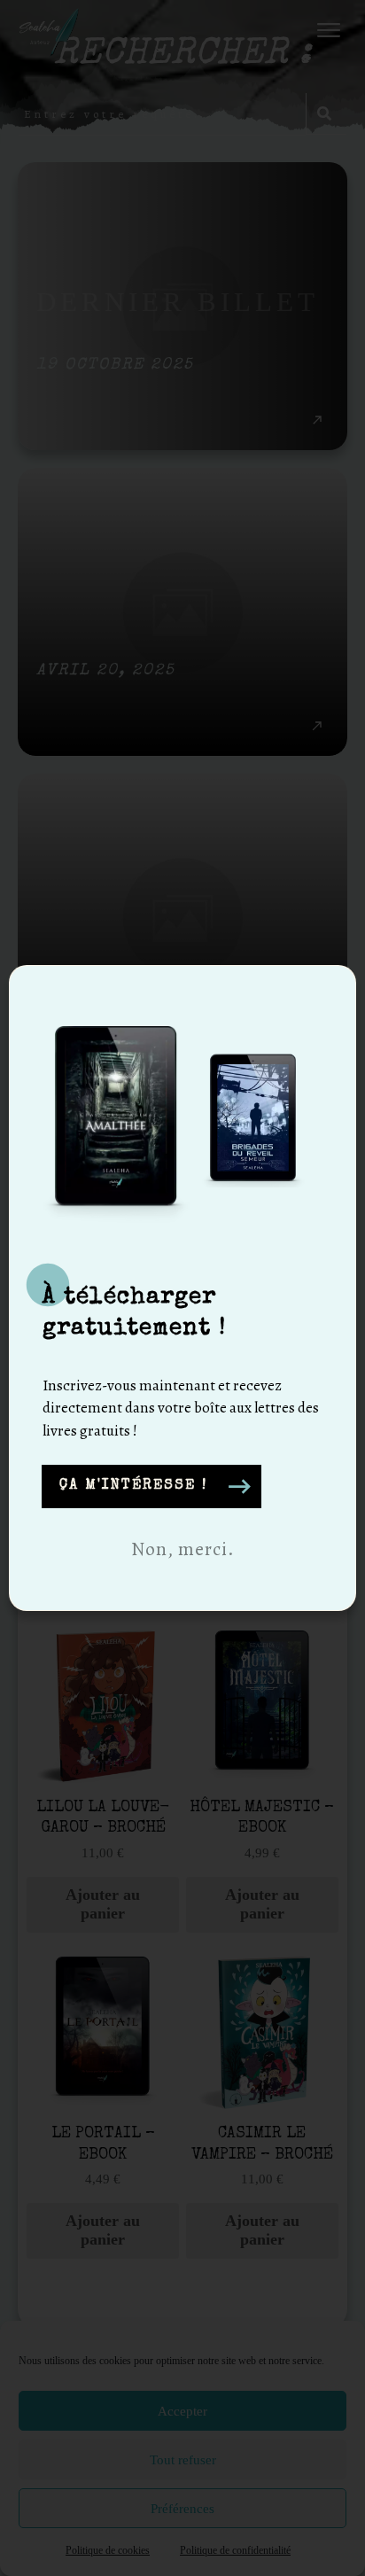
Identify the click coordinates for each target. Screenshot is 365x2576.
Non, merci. (183, 1549)
